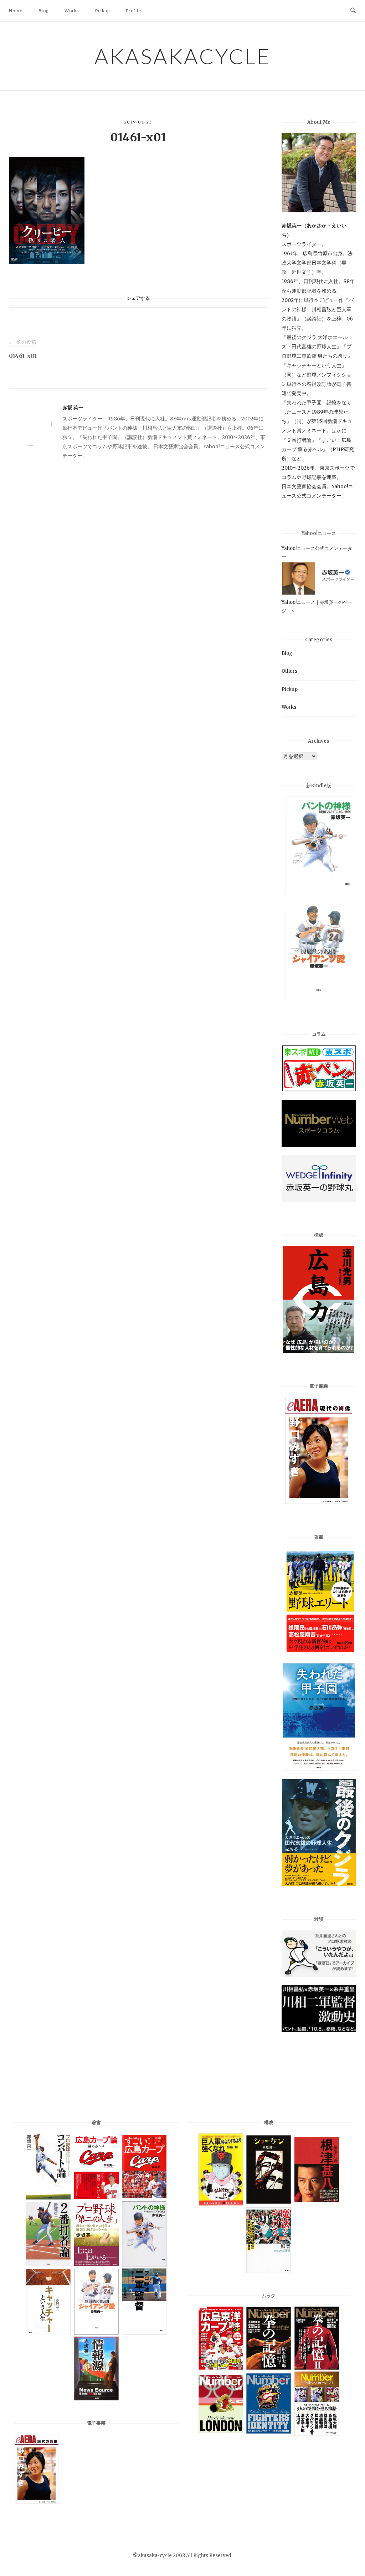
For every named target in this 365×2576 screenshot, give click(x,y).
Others (289, 671)
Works (72, 11)
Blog (43, 11)
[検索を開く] (353, 11)
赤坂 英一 (73, 408)
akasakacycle (183, 56)
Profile (133, 11)
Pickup (102, 11)
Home (16, 11)
